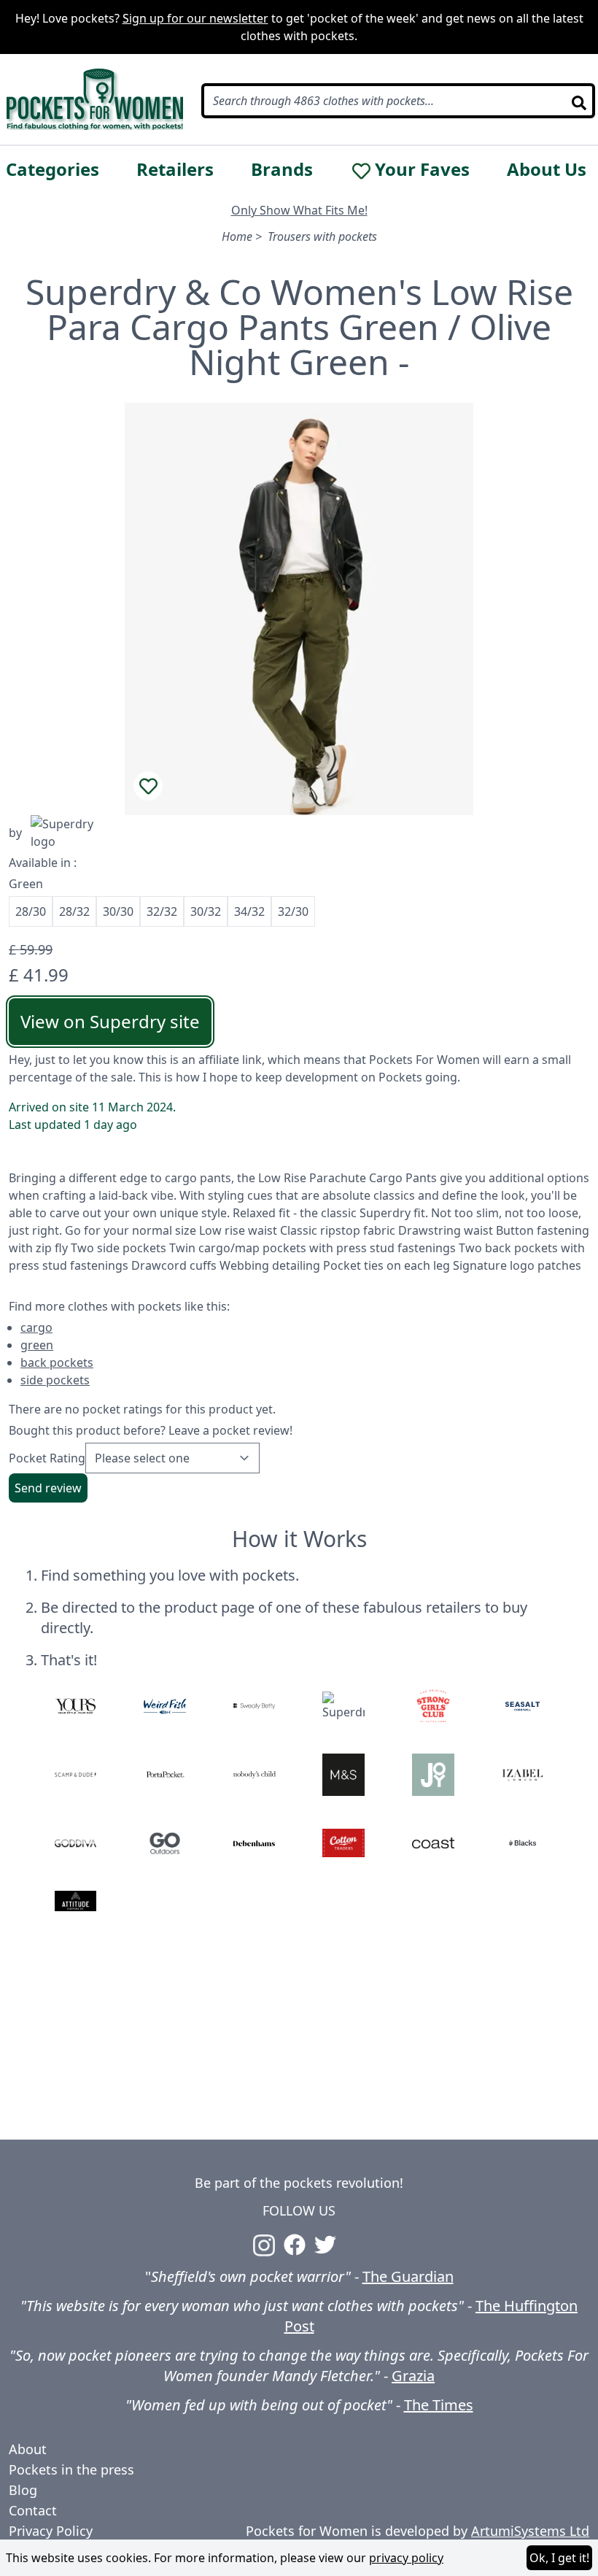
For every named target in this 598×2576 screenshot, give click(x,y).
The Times (439, 2405)
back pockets (57, 1362)
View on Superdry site (110, 1021)
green (37, 1345)
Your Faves (422, 169)
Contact (33, 2510)
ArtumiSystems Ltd (530, 2531)
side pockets (55, 1380)
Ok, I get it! (559, 2558)
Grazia (413, 2376)
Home (237, 236)
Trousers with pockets (322, 236)
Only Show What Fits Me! (299, 210)
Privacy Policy (51, 2531)
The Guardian (408, 2276)
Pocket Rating (47, 1458)
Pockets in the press (71, 2469)
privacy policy (406, 2558)
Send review (48, 1488)
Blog (23, 2490)
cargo (36, 1327)
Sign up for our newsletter (195, 18)
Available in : (43, 863)
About (28, 2449)
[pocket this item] (148, 786)
